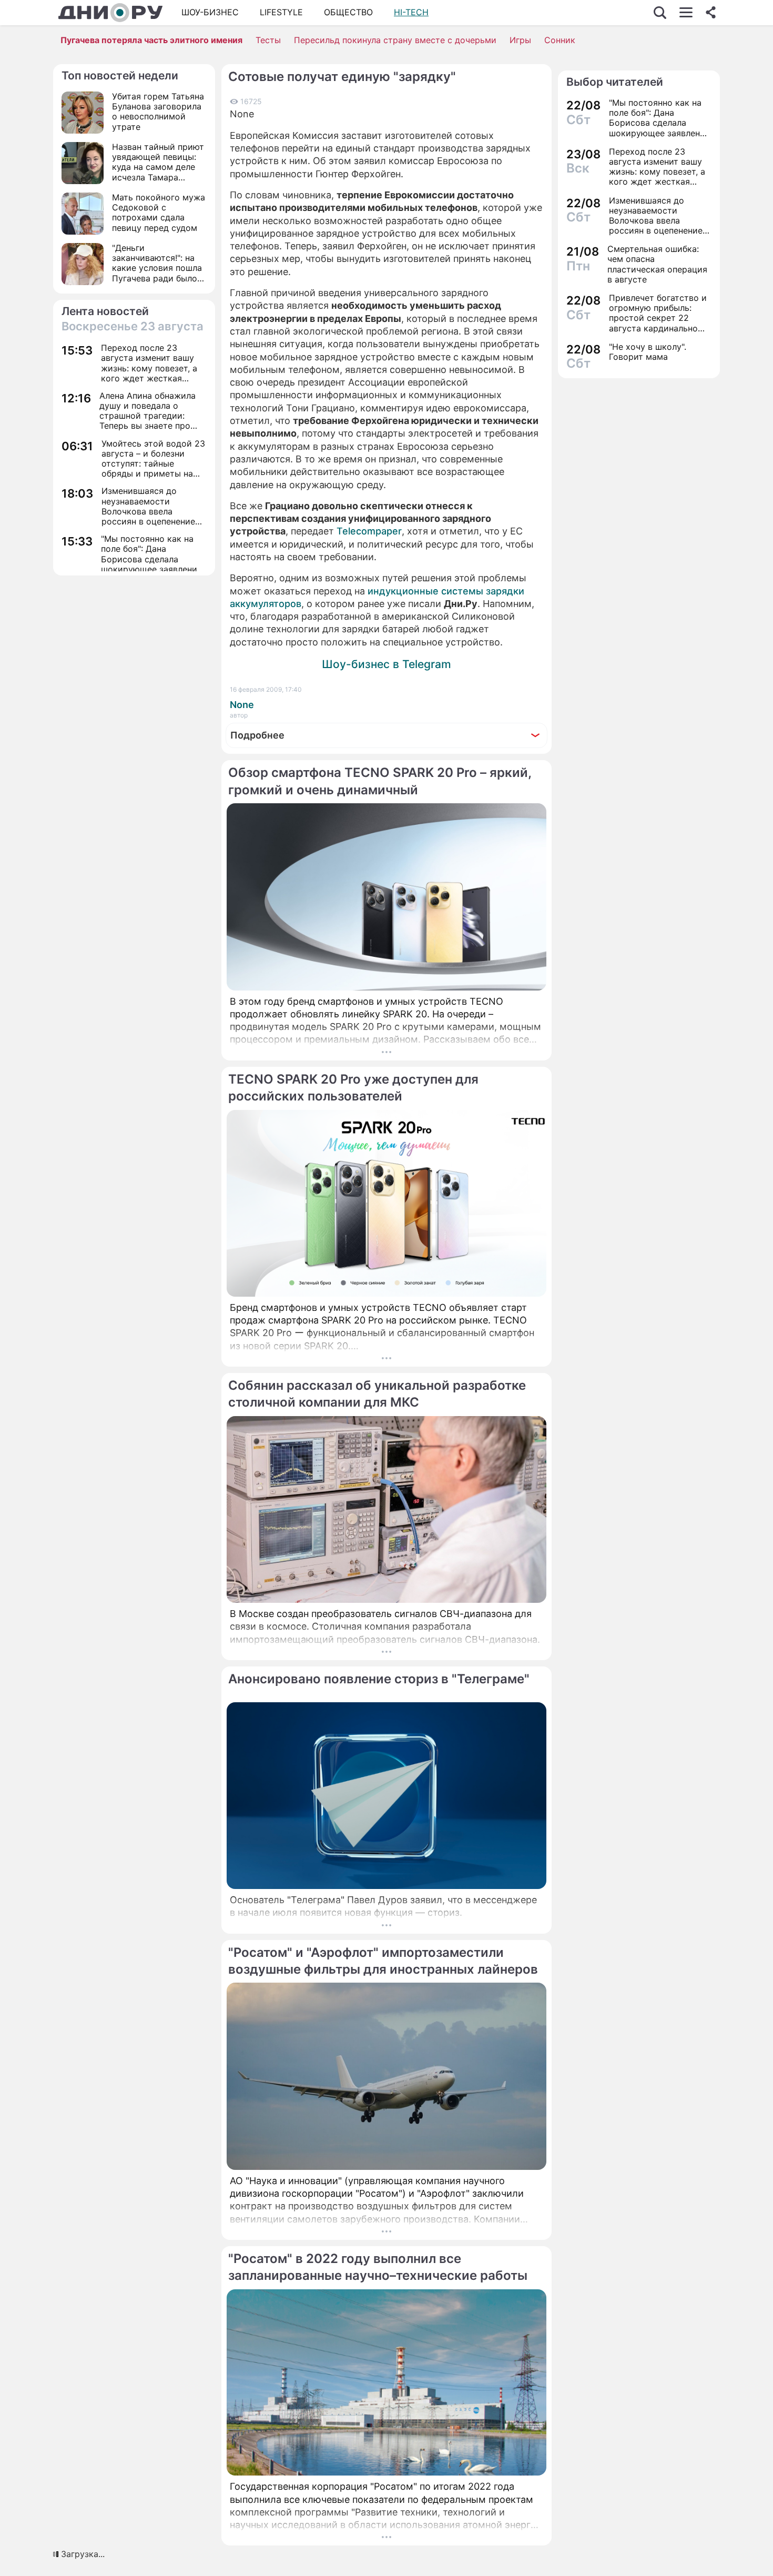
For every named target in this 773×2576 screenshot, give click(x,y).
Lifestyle (281, 12)
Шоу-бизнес (210, 12)
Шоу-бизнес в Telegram (387, 664)
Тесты (268, 40)
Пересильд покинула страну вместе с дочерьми (395, 40)
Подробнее (257, 735)
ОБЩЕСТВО (348, 12)
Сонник (560, 40)
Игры (520, 40)
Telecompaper (369, 531)
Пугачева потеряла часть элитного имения (151, 40)
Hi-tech (411, 12)
